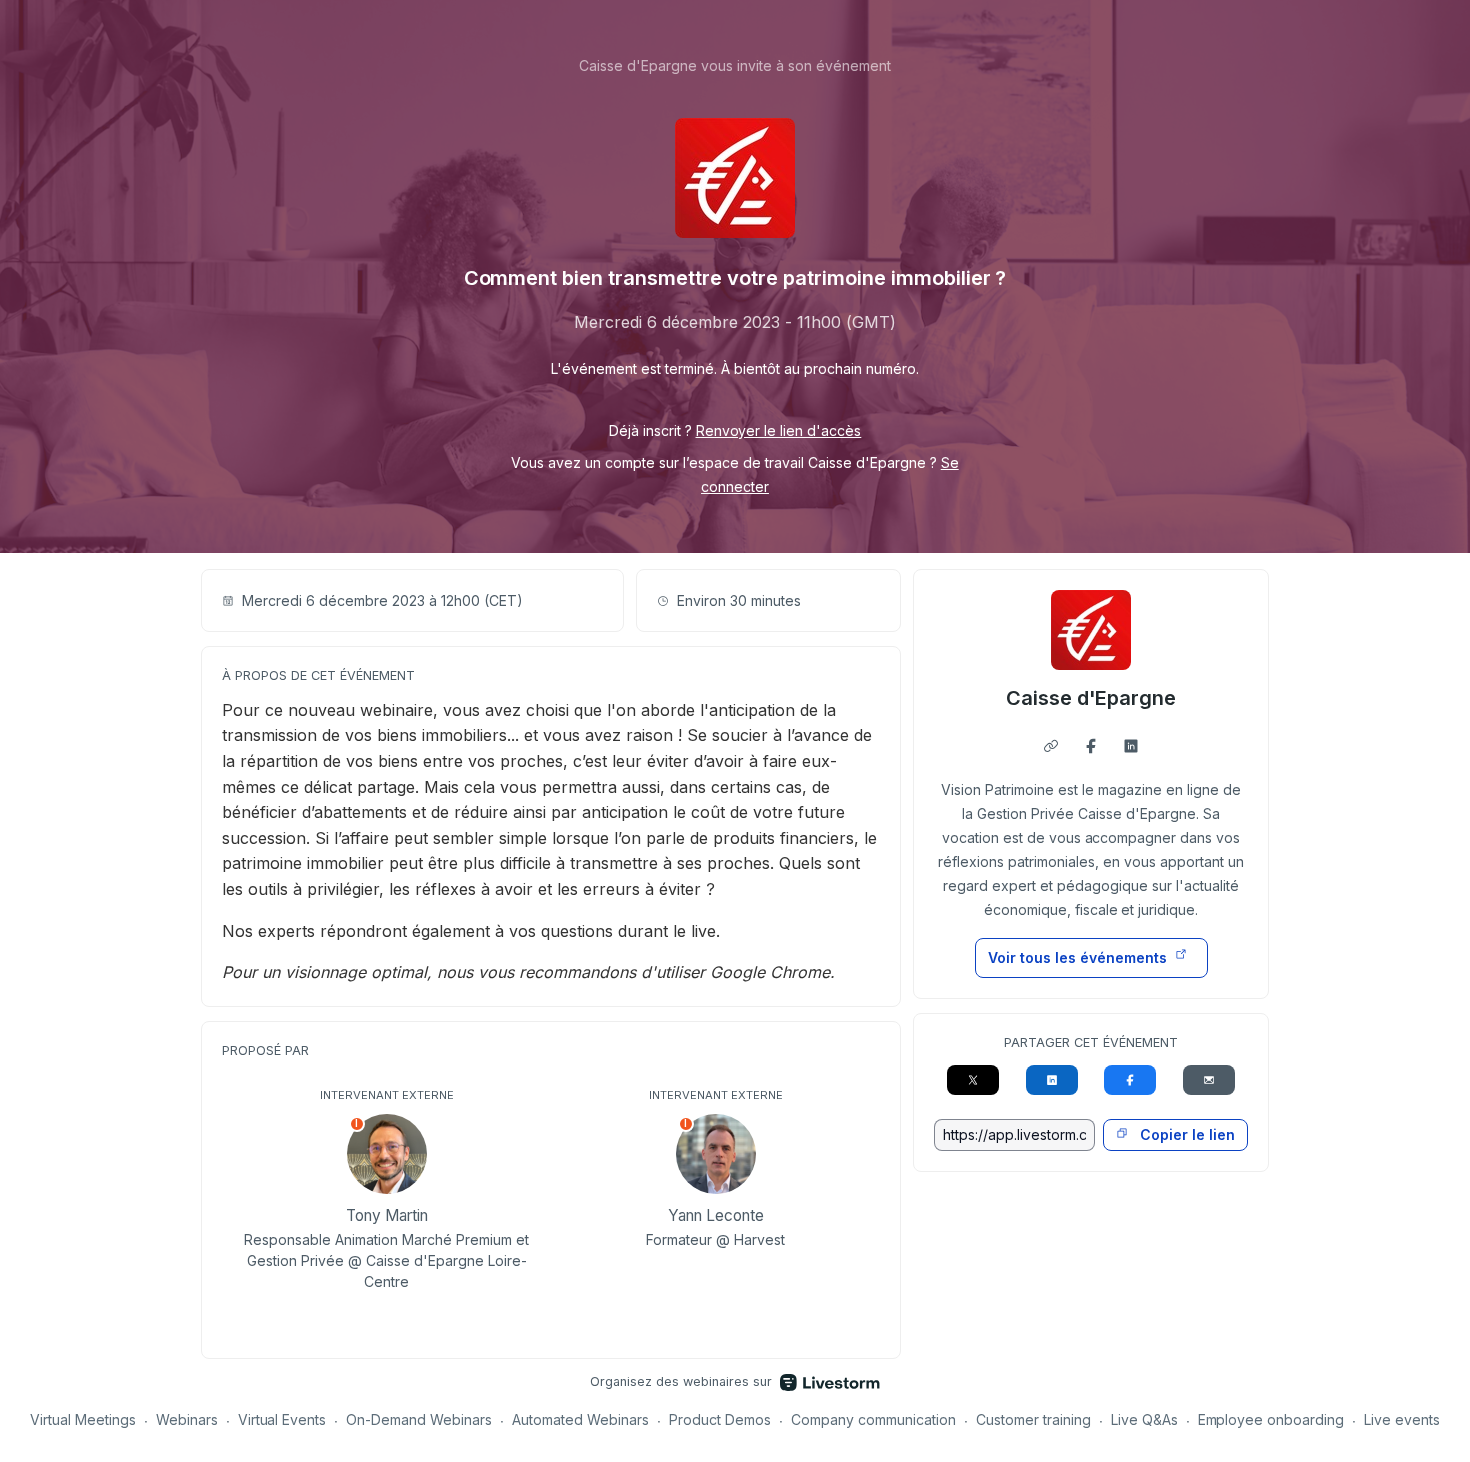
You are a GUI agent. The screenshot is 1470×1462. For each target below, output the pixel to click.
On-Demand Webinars (419, 1419)
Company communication (873, 1419)
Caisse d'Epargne (1091, 698)
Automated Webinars (580, 1419)
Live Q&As (1144, 1419)
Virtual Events (282, 1419)
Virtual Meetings (83, 1419)
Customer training (1033, 1419)
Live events (1402, 1419)
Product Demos (720, 1419)
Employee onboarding (1271, 1419)
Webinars (187, 1419)
